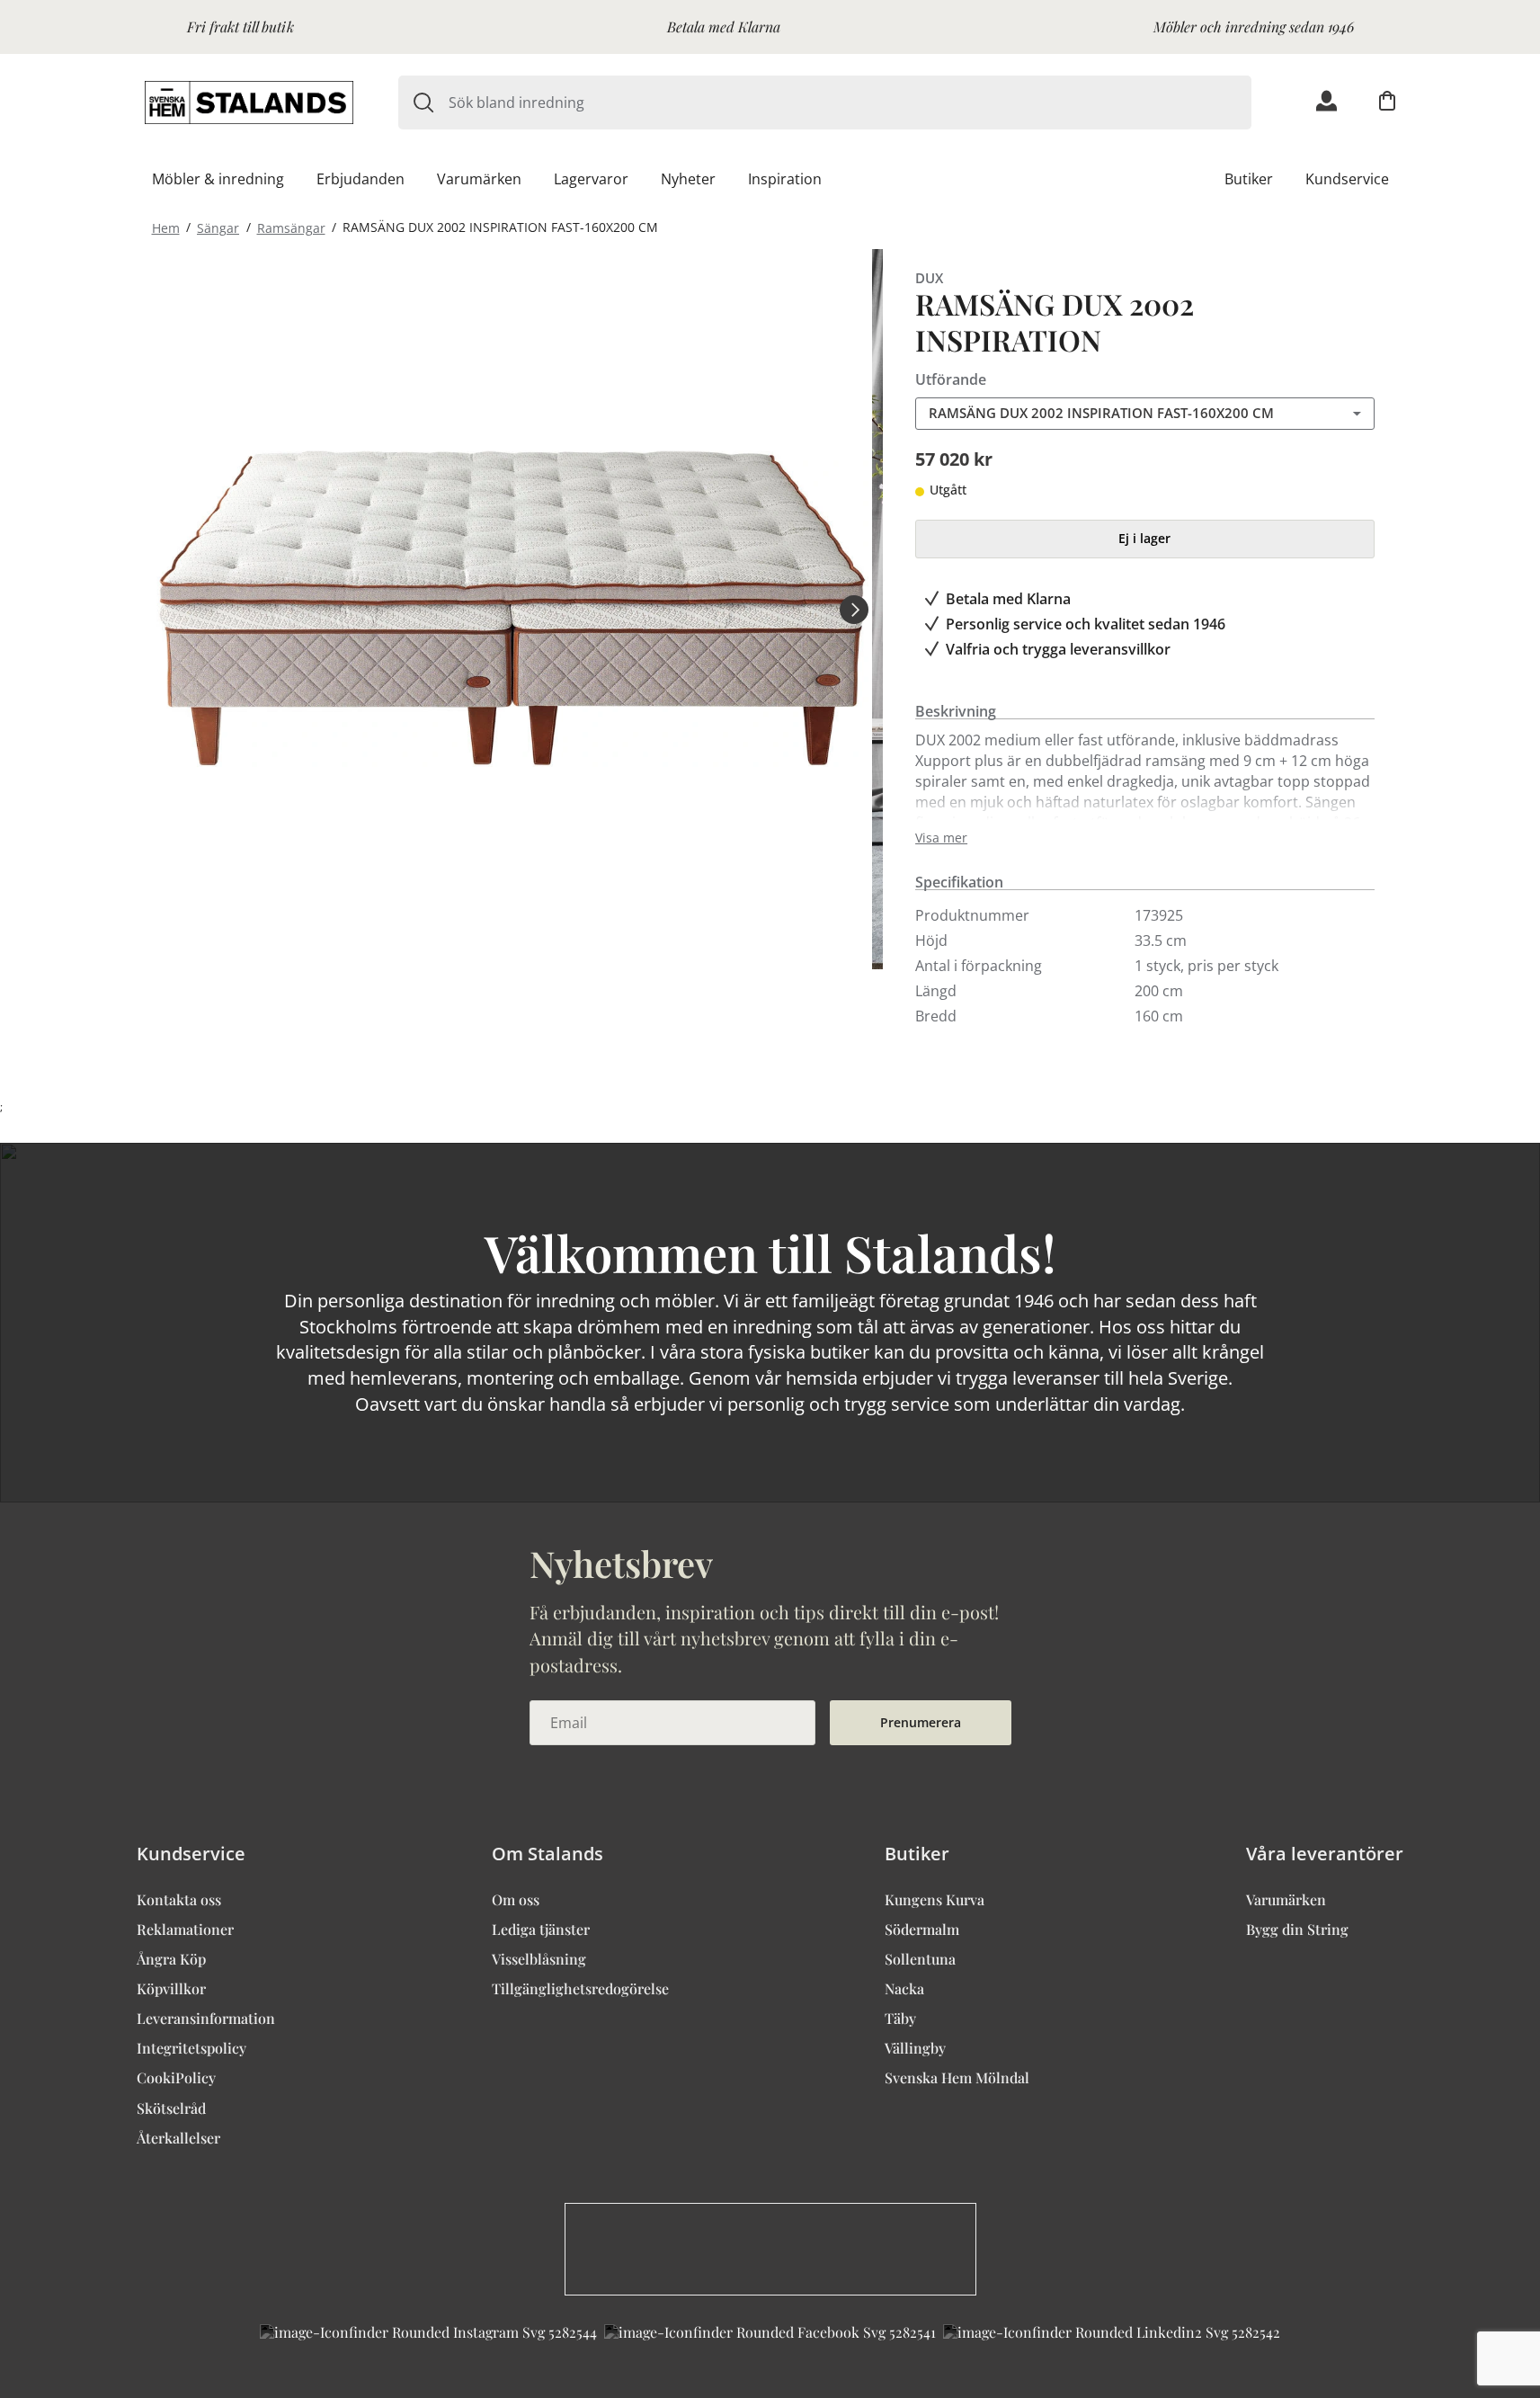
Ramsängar (291, 227)
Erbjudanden (361, 179)
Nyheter (688, 179)
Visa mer (941, 838)
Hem (166, 227)
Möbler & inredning (218, 179)
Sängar (218, 227)
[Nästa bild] (854, 609)
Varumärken (479, 179)
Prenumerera (921, 1722)
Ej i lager (1144, 538)
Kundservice (1347, 179)
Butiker (1249, 179)
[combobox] (850, 103)
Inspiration (785, 179)
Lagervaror (591, 179)
